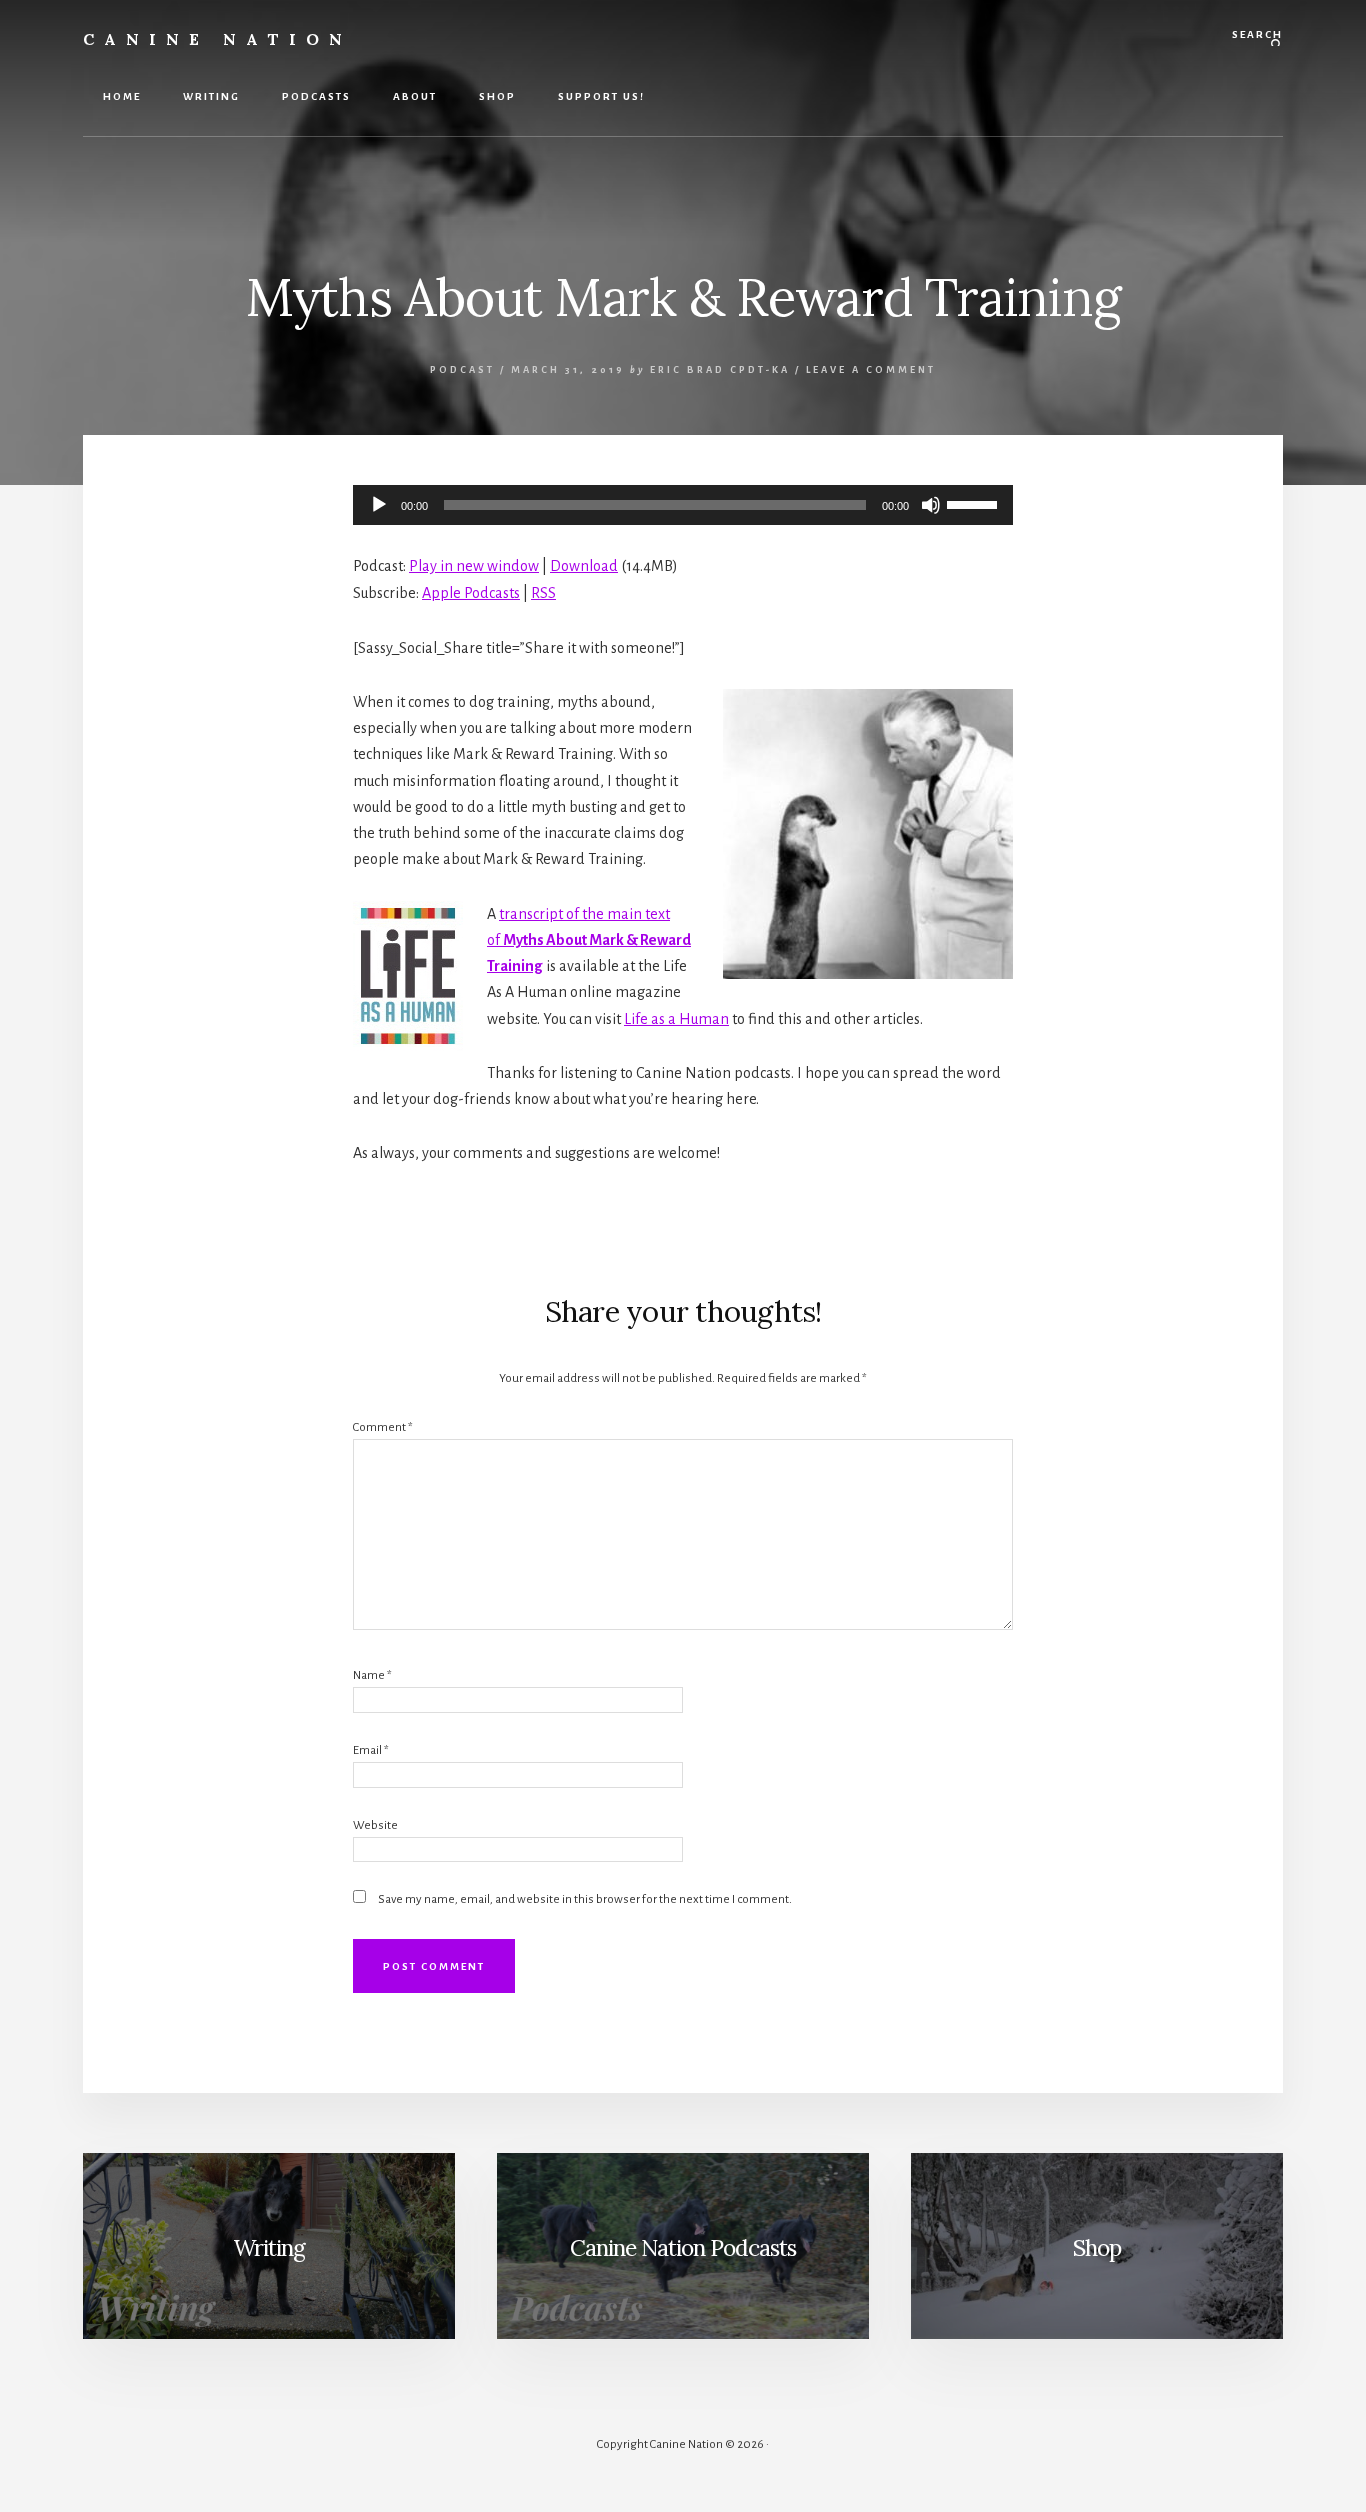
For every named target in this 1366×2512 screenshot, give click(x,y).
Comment (383, 1427)
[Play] (379, 505)
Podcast (462, 370)
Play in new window (474, 566)
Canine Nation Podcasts (683, 2247)
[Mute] (931, 505)
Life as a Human (676, 1019)
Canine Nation (217, 39)
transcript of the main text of (589, 940)
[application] (683, 505)
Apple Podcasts (471, 593)
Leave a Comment (871, 370)
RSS (543, 593)
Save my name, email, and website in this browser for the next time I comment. (585, 1899)
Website (375, 1825)
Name (372, 1675)
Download (584, 566)
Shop (1097, 2247)
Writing (269, 2247)
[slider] (975, 503)
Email (371, 1750)
